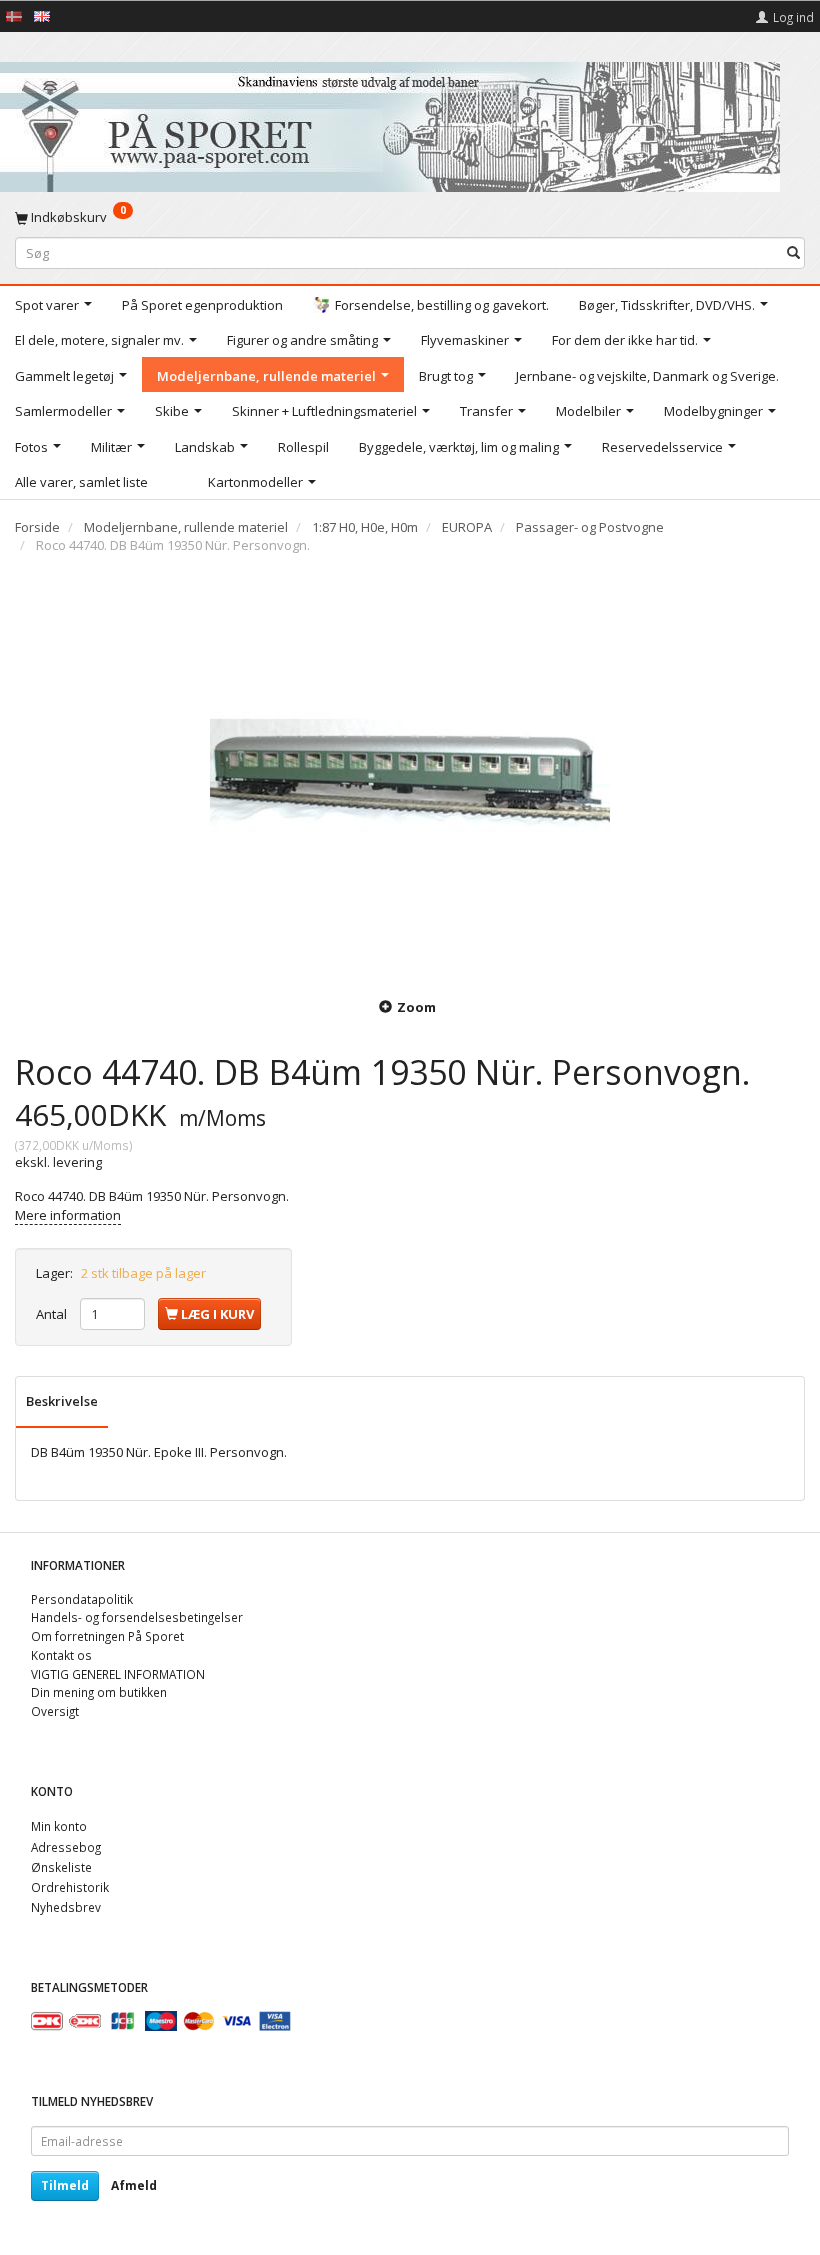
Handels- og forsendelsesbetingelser (137, 1617)
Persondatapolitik (82, 1599)
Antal (53, 1314)
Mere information (68, 1215)
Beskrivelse (62, 1401)
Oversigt (55, 1711)
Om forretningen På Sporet (107, 1636)
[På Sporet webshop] (390, 122)
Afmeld (134, 2185)
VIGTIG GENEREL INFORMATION (118, 1674)
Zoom (416, 1007)
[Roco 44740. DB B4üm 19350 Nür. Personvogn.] (410, 773)
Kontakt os (61, 1655)
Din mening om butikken (99, 1692)
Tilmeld (65, 2185)
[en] (42, 15)
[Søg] (793, 252)
